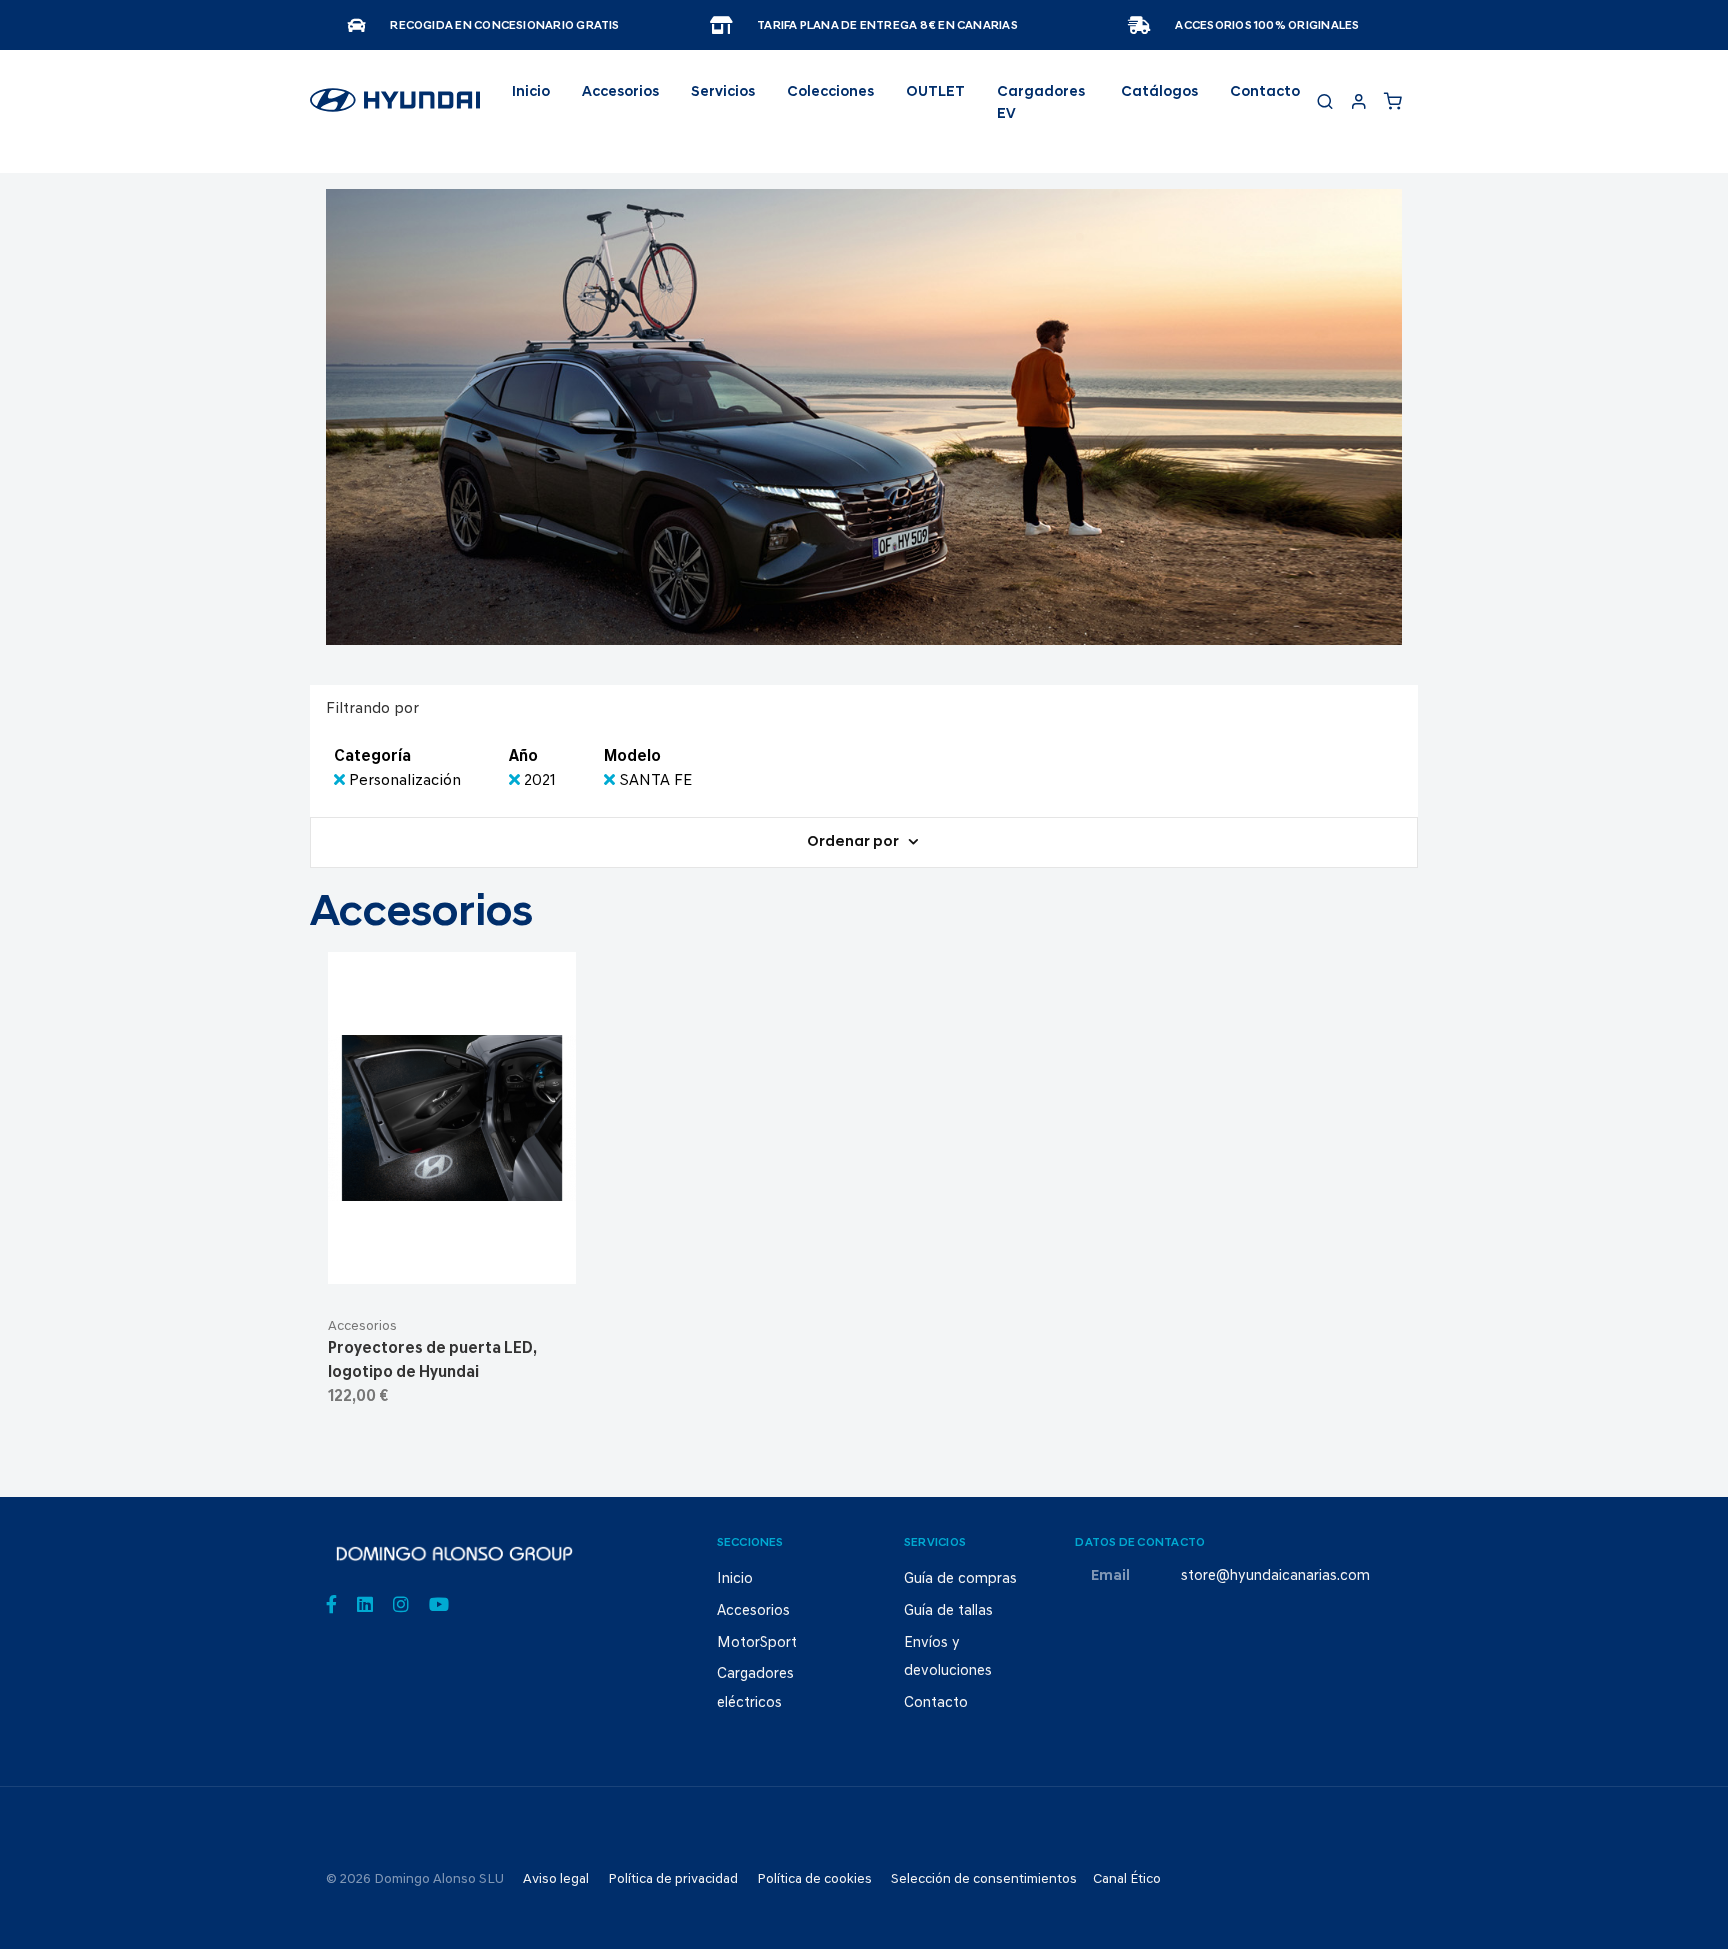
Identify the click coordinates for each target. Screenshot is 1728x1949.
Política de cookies (814, 1879)
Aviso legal (556, 1879)
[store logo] (395, 109)
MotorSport (757, 1643)
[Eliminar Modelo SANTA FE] (611, 781)
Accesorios (362, 1326)
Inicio (531, 92)
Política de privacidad (673, 1879)
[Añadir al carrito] (452, 1259)
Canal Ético (1127, 1879)
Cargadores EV (1041, 103)
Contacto (1265, 92)
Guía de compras (960, 1579)
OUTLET (935, 92)
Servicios (723, 92)
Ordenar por (854, 842)
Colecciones (830, 92)
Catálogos (1159, 92)
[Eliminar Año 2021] (516, 781)
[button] (500, 1259)
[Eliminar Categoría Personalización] (341, 781)
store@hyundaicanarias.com (1275, 1576)
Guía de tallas (948, 1611)
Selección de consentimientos (984, 1879)
